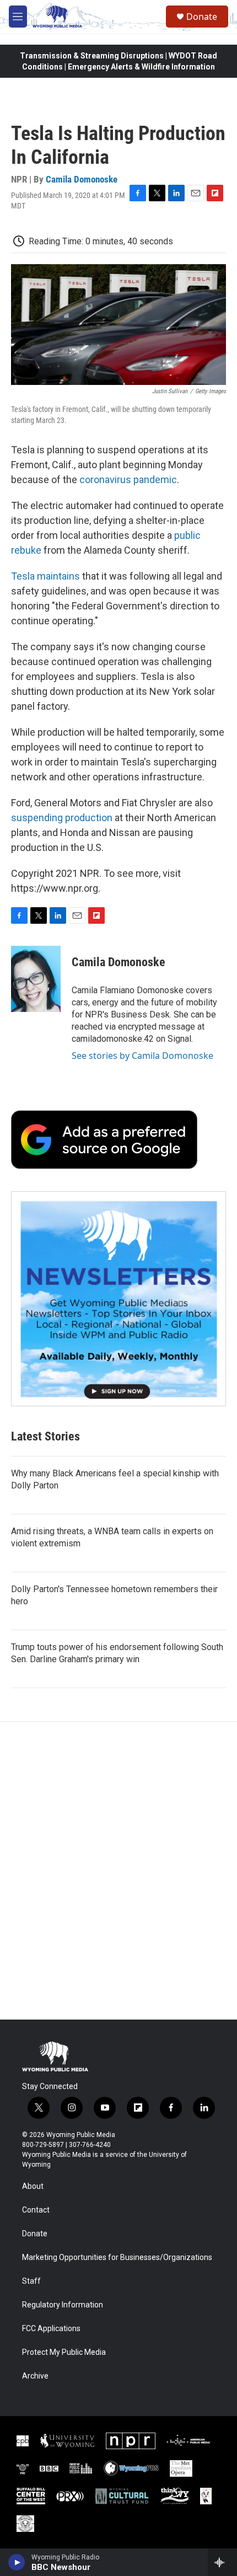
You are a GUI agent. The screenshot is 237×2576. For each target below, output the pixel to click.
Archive (35, 2376)
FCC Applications (51, 2329)
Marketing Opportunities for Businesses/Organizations (117, 2258)
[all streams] (222, 2562)
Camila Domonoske (82, 179)
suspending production (62, 818)
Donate (202, 17)
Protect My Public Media (64, 2352)
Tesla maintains (45, 576)
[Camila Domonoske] (36, 979)
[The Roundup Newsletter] (118, 1299)
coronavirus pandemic (128, 480)
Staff (31, 2281)
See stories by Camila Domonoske (142, 1056)
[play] (17, 2562)
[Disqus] (118, 1871)
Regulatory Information (63, 2305)
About (33, 2186)
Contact (36, 2210)
